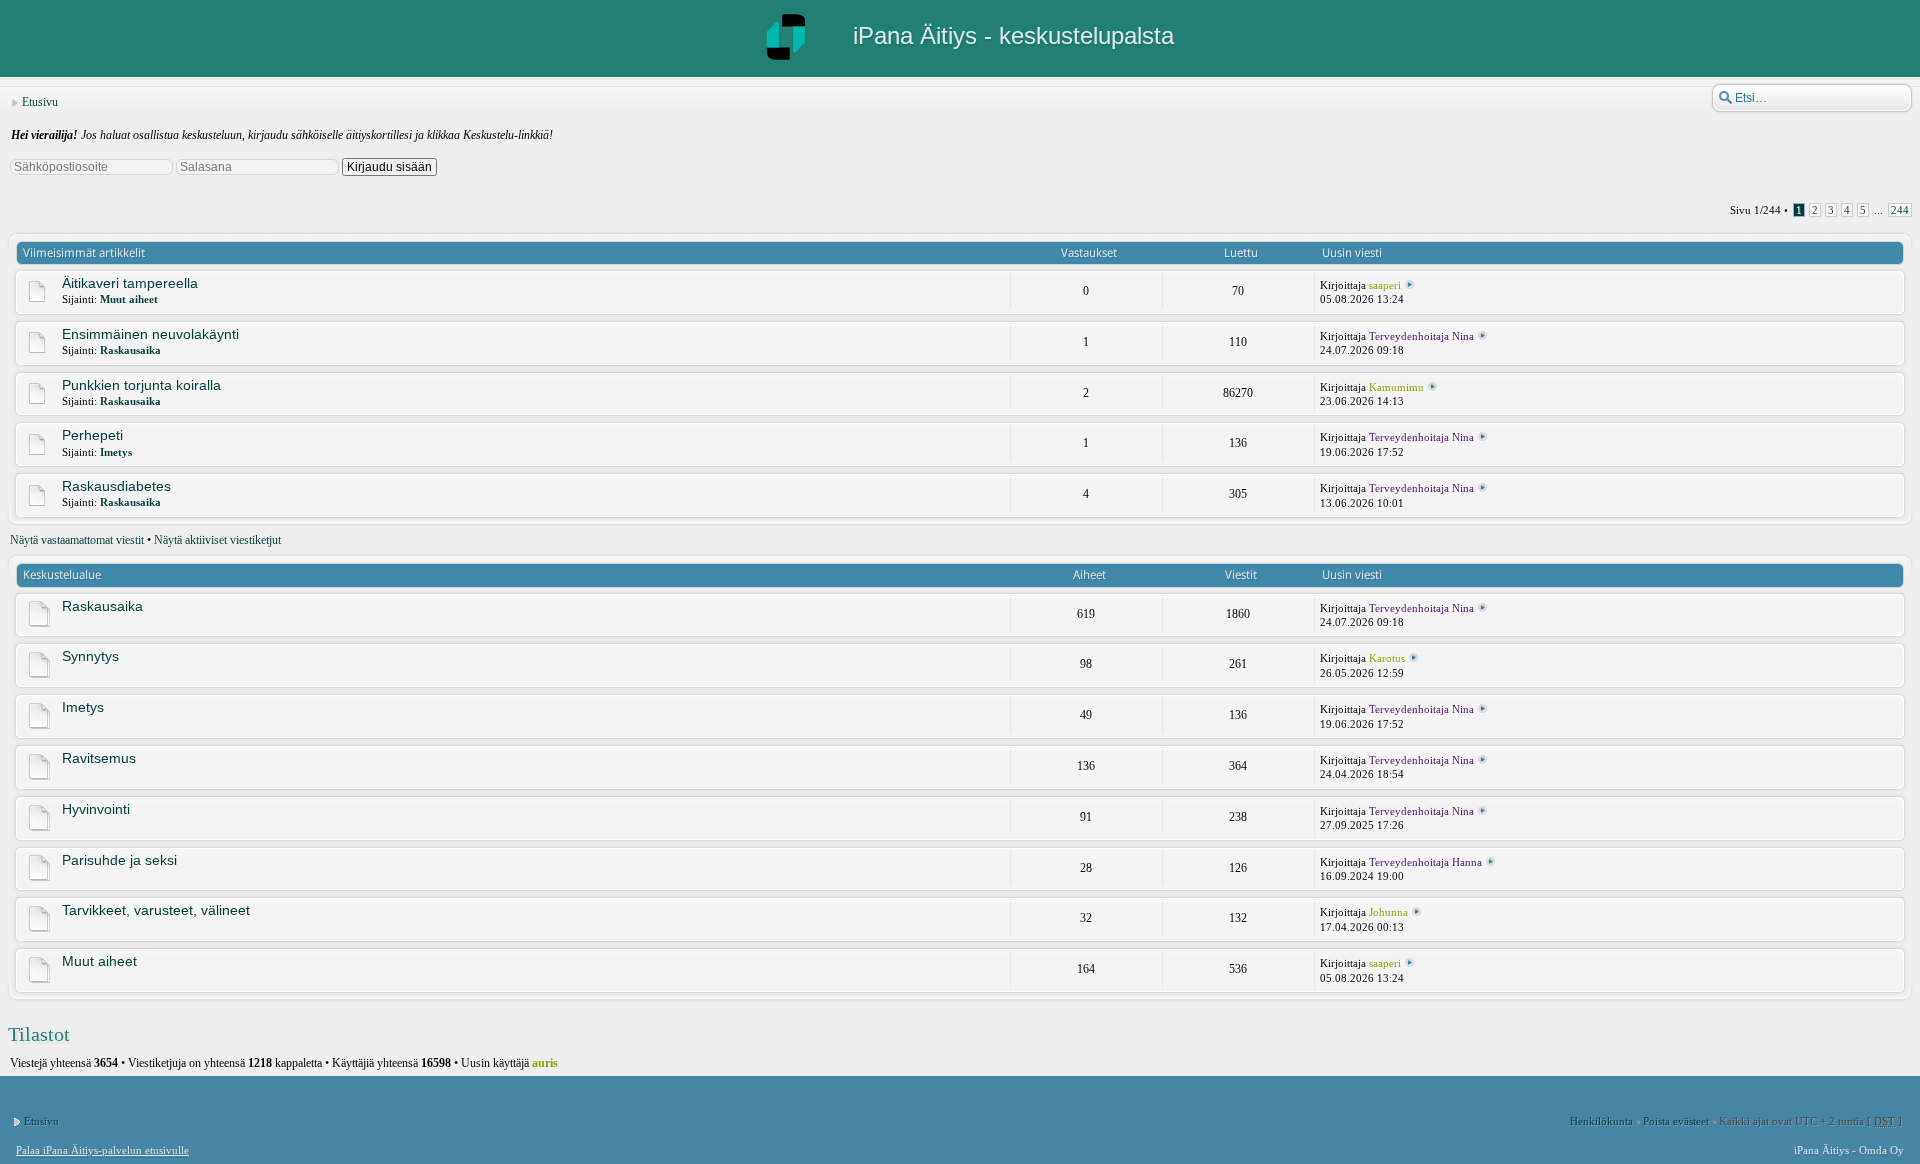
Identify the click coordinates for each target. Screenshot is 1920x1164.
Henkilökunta (1601, 1121)
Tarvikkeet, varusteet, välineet (156, 910)
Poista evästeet (1676, 1121)
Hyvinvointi (96, 809)
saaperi (1385, 285)
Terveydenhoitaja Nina (1421, 336)
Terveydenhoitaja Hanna (1425, 862)
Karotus (1387, 658)
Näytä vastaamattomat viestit (77, 540)
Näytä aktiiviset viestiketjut (217, 540)
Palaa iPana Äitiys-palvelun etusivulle (102, 1150)
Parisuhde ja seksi (119, 860)
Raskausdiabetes (116, 486)
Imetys (116, 452)
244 (1900, 210)
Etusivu (40, 102)
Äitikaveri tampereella (130, 283)
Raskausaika (130, 350)
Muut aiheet (129, 299)
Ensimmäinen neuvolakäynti (150, 334)
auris (545, 1063)
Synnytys (90, 656)
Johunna (1388, 912)
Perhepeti (92, 435)
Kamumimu (1396, 387)
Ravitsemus (99, 758)
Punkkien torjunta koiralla (141, 385)
